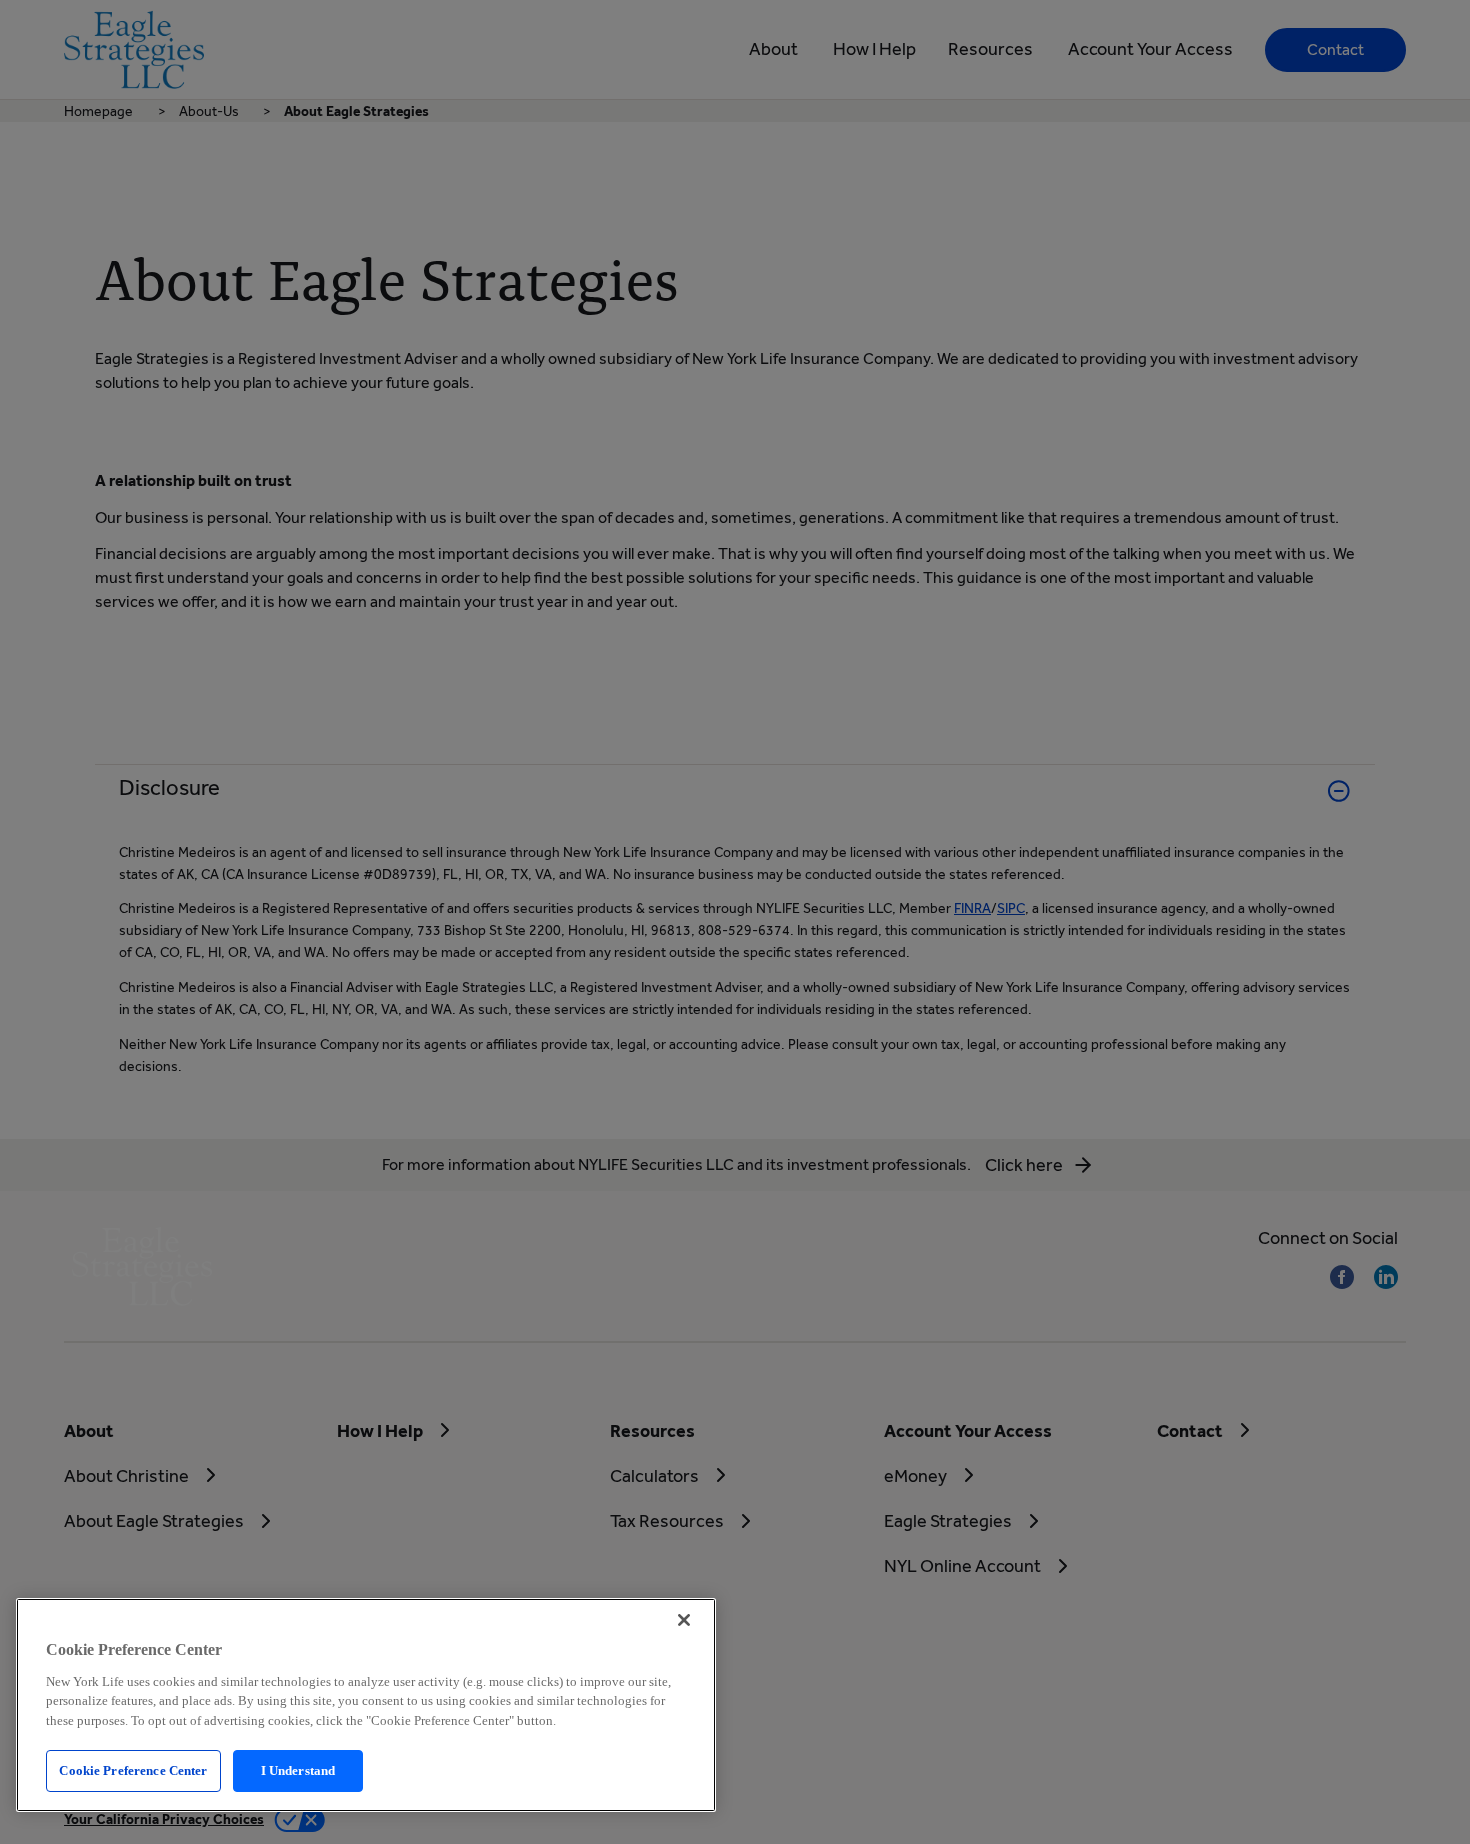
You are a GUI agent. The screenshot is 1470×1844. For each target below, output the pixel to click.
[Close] (684, 1620)
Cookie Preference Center (133, 1770)
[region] (366, 1705)
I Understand (298, 1770)
